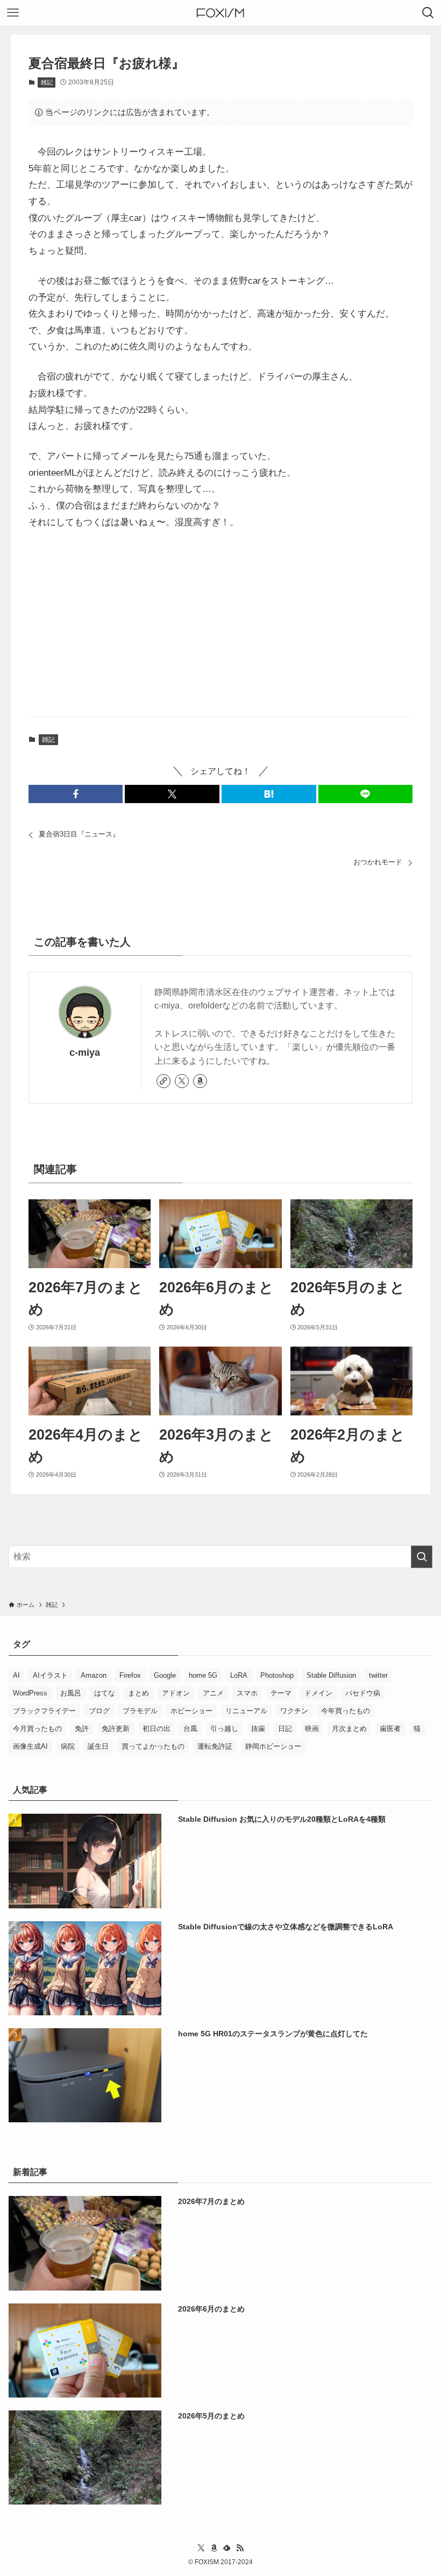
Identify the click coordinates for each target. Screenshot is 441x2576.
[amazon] (200, 1081)
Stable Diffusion (331, 1675)
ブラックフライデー (44, 1711)
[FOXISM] (220, 13)
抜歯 (258, 1729)
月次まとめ (349, 1729)
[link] (163, 1081)
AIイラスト (50, 1675)
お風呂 (71, 1693)
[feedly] (227, 2548)
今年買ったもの (346, 1711)
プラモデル (140, 1711)
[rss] (240, 2548)
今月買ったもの (37, 1729)
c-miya (85, 1053)
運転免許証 (215, 1746)
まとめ (138, 1693)
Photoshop (277, 1675)
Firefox (130, 1675)
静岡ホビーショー (273, 1746)
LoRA (239, 1675)
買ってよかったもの (153, 1746)
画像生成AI (30, 1746)
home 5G (203, 1675)
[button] (76, 794)
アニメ (213, 1693)
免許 (82, 1729)
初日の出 (157, 1729)
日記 (285, 1729)
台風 (190, 1729)
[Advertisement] (220, 624)
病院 (68, 1746)
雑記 (47, 82)
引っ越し (224, 1729)
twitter (378, 1675)
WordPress (30, 1693)
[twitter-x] (182, 1081)
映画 (312, 1729)
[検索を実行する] (422, 1557)
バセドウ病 (363, 1693)
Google (165, 1675)
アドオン (176, 1693)
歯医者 (390, 1729)
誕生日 (98, 1746)
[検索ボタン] (428, 13)
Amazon (94, 1675)
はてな (105, 1693)
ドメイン (318, 1693)
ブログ (99, 1711)
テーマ (281, 1693)
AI (16, 1675)
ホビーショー (191, 1711)
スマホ (247, 1693)
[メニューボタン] (13, 13)
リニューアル (246, 1711)
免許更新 (116, 1729)
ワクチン (294, 1711)
